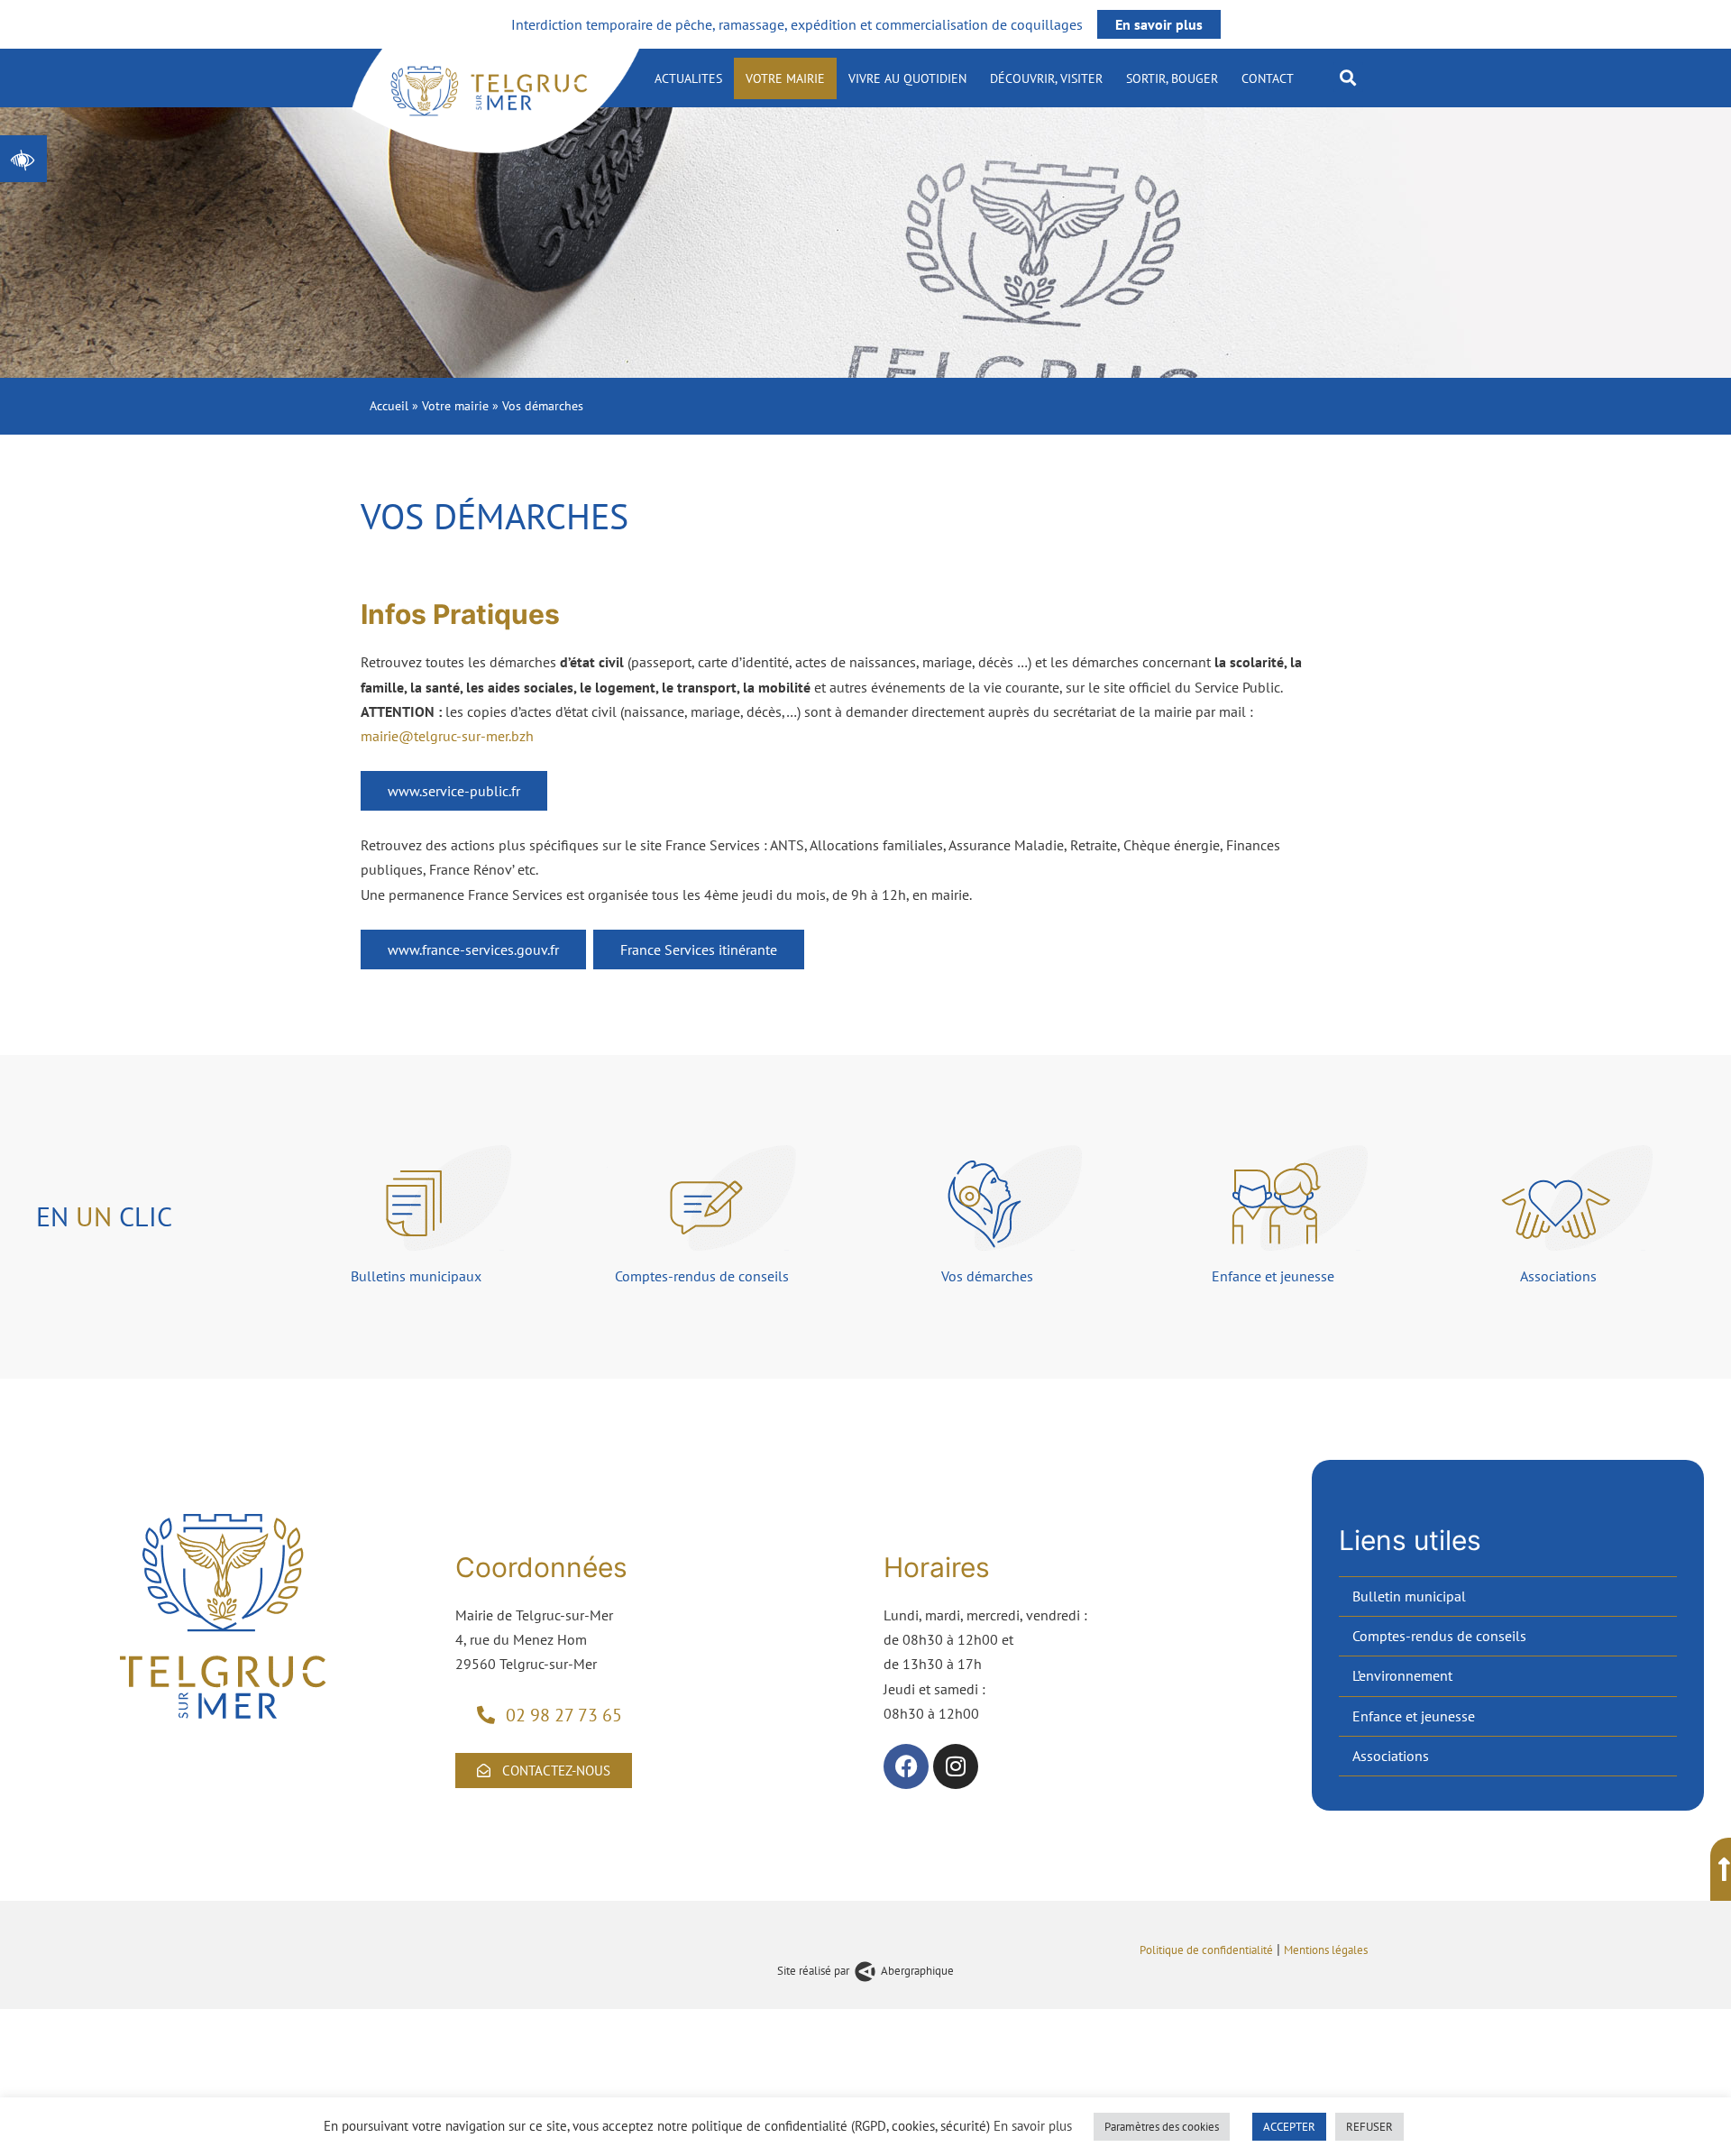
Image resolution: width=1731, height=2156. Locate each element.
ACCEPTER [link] (1289, 2127)
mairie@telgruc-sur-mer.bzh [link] (447, 736)
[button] (1348, 77)
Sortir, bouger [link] (1172, 78)
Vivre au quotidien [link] (907, 78)
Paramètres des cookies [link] (1162, 2127)
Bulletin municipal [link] (1409, 1596)
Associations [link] (1391, 1756)
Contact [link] (1268, 78)
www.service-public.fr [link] (454, 791)
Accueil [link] (389, 406)
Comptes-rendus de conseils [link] (1439, 1636)
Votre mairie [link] (785, 78)
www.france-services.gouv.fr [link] (473, 950)
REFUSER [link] (1369, 2127)
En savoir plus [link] (1159, 24)
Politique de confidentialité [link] (1206, 1950)
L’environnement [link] (1402, 1675)
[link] (23, 159)
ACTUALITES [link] (688, 78)
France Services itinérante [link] (699, 950)
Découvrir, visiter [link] (1046, 78)
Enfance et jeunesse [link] (1414, 1716)
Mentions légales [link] (1327, 1950)
